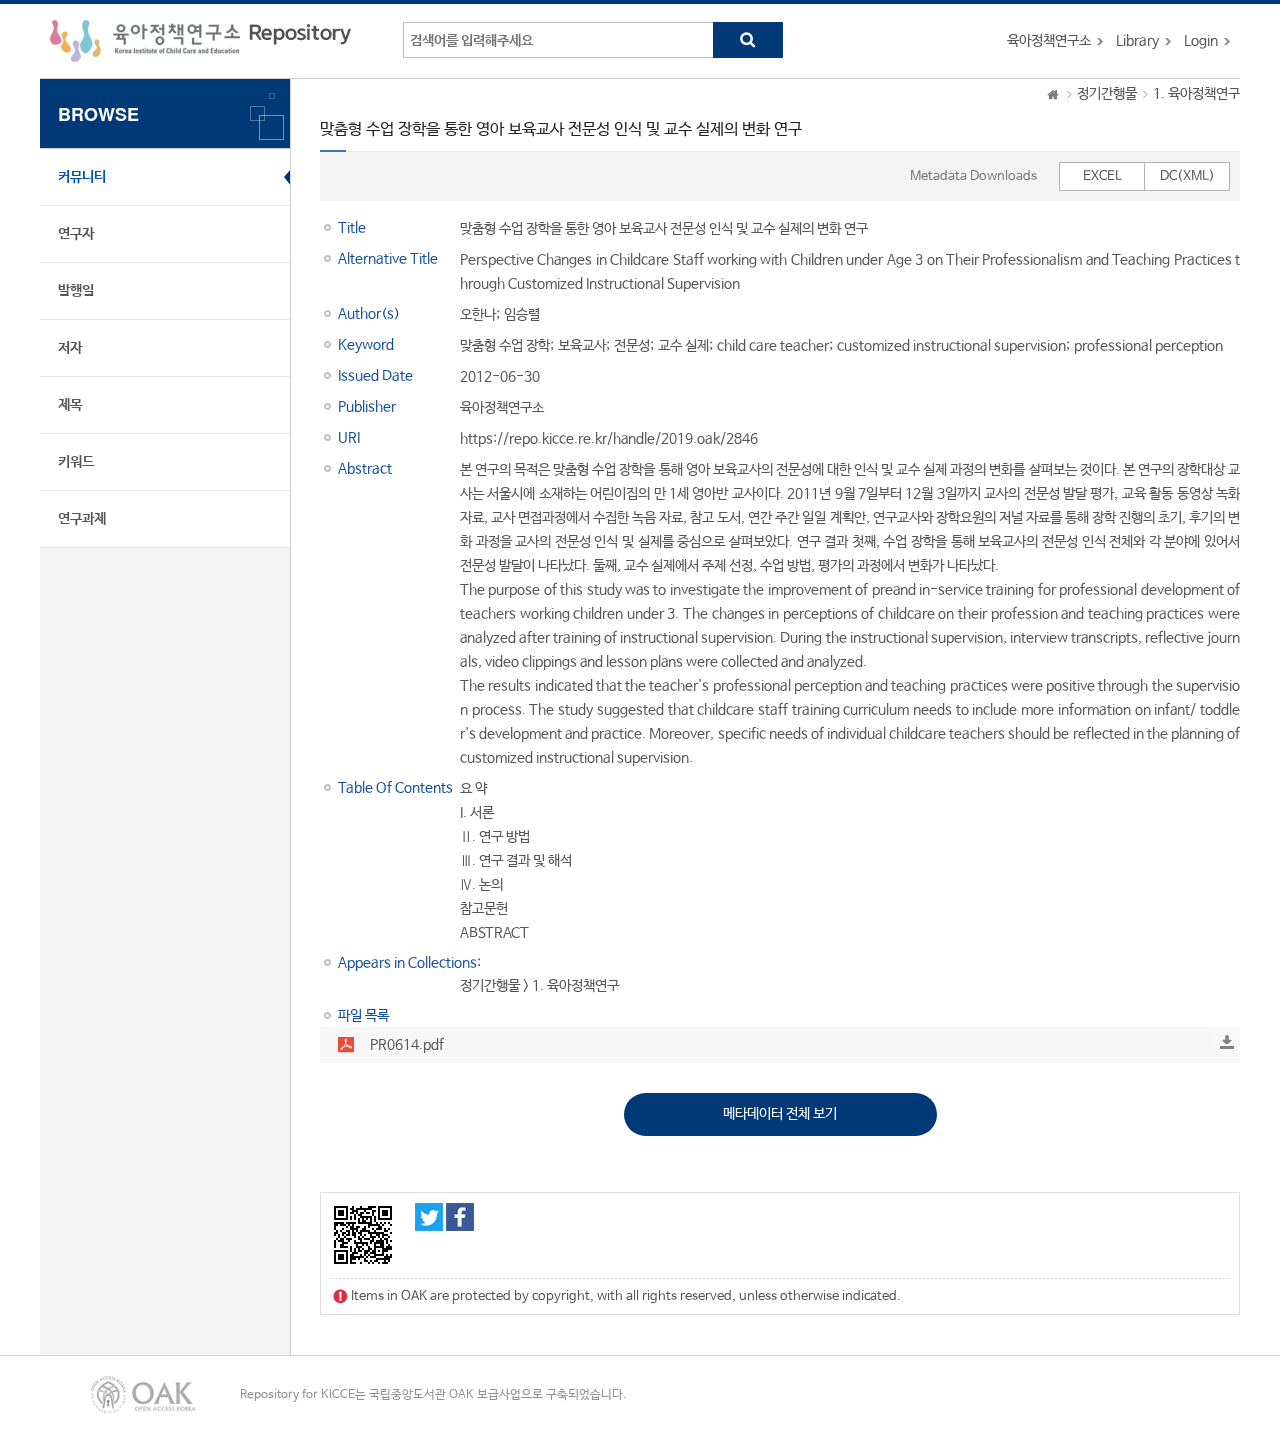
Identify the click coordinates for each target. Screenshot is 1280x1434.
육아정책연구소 (1049, 41)
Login (1201, 41)
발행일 (76, 291)
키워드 (76, 462)
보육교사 (582, 346)
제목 (70, 405)
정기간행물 (1107, 94)
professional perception (1148, 346)
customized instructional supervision (951, 346)
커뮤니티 (82, 177)
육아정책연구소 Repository (200, 41)
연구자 (76, 234)
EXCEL (1102, 176)
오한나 (478, 315)
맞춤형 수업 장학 (505, 346)
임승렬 (522, 315)
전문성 (632, 346)
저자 (70, 348)
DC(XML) (1187, 176)
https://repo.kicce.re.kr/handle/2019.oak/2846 (609, 439)
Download (1227, 1042)
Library (1137, 41)
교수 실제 (683, 346)
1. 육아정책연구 (1196, 94)
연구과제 (82, 519)
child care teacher (773, 346)
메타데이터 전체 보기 (780, 1114)
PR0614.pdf (407, 1045)
